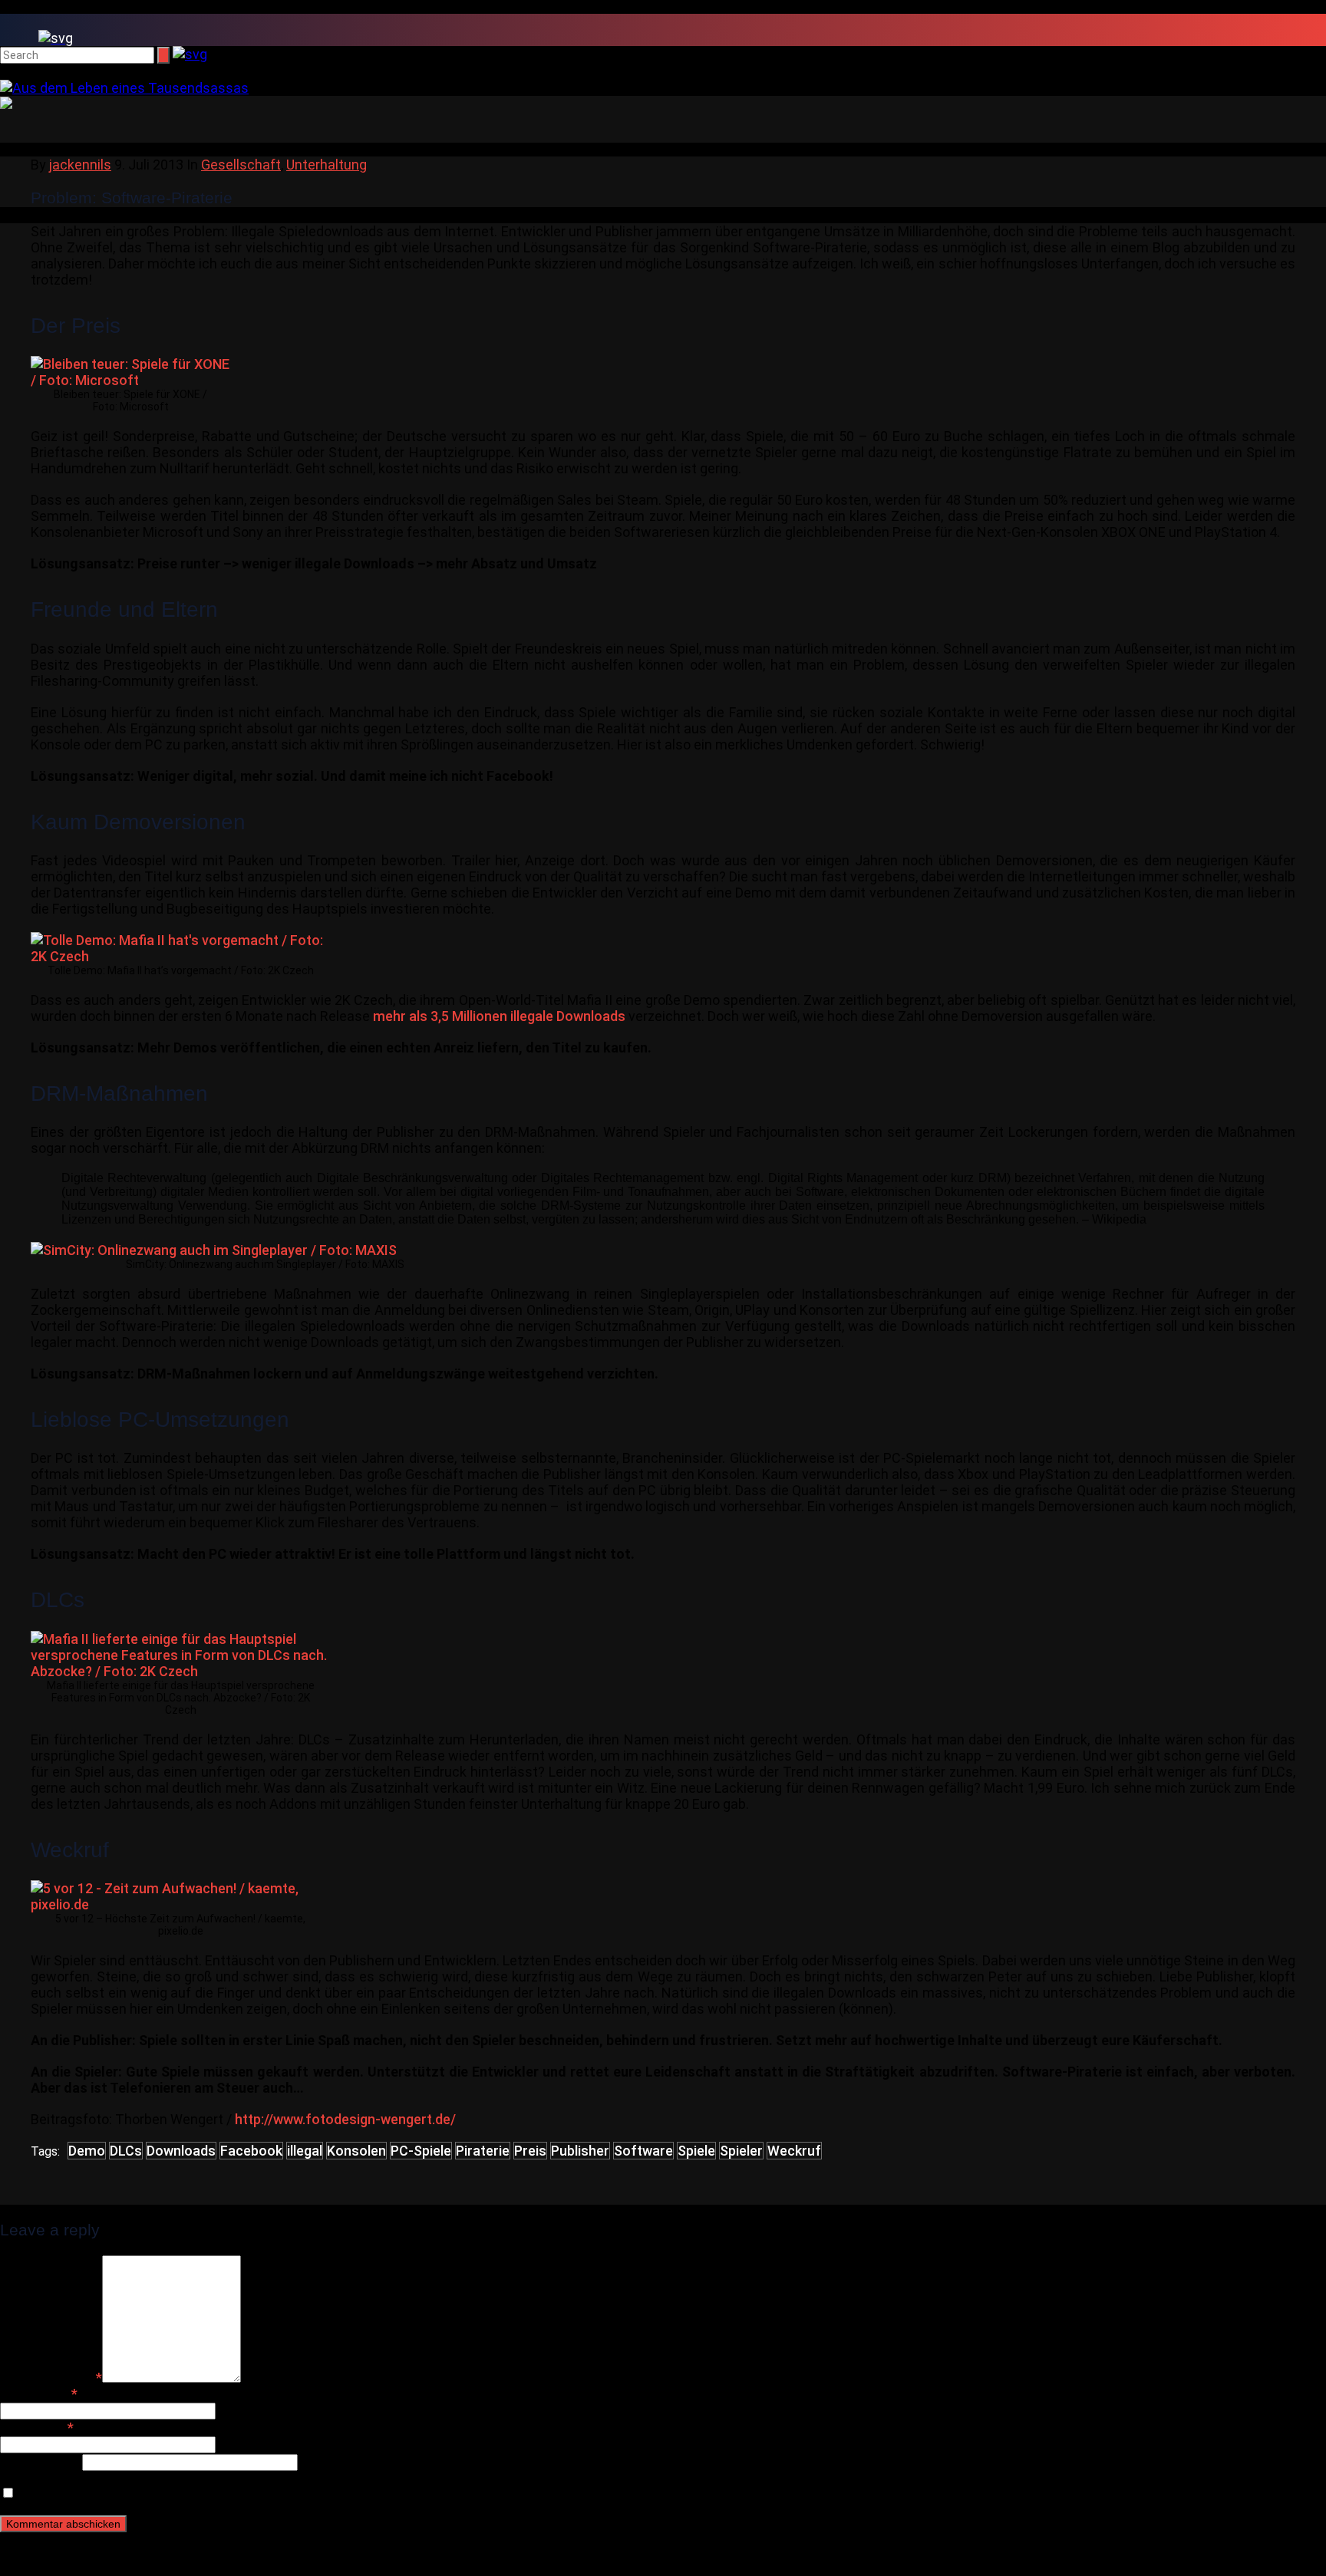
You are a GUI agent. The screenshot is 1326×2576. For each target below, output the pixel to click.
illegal (305, 2151)
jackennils (80, 165)
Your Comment (51, 2378)
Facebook (251, 2151)
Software (643, 2151)
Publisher (580, 2151)
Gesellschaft (241, 165)
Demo (87, 2151)
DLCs (126, 2151)
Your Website (41, 2461)
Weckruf (794, 2151)
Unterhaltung (327, 165)
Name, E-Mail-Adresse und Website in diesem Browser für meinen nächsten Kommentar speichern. (324, 2493)
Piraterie (483, 2151)
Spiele (696, 2151)
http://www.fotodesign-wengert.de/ (345, 2119)
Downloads (181, 2151)
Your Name (39, 2394)
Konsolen (356, 2151)
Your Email (37, 2428)
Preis (530, 2151)
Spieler (741, 2151)
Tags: (45, 2151)
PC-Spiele (421, 2151)
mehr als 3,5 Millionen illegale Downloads (499, 1016)
